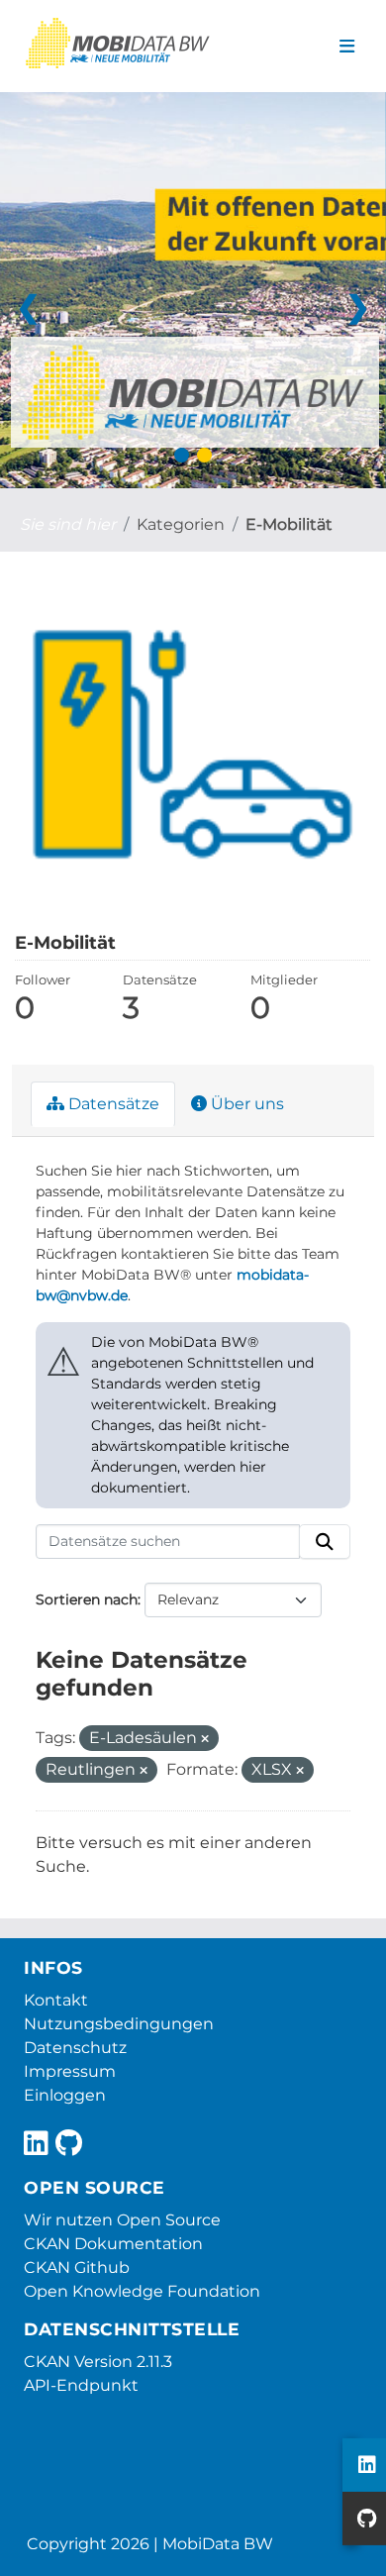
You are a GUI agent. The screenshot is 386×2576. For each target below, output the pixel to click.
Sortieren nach (87, 1599)
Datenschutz (75, 2048)
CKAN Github (77, 2267)
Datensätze (112, 1104)
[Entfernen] (205, 1739)
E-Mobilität (289, 524)
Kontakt (56, 2000)
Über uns (245, 1104)
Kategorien (181, 524)
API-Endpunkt (81, 2385)
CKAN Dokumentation (113, 2244)
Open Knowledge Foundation (142, 2291)
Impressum (70, 2071)
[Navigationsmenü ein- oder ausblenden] (347, 47)
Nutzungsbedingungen (119, 2024)
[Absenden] (325, 1542)
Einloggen (65, 2095)
